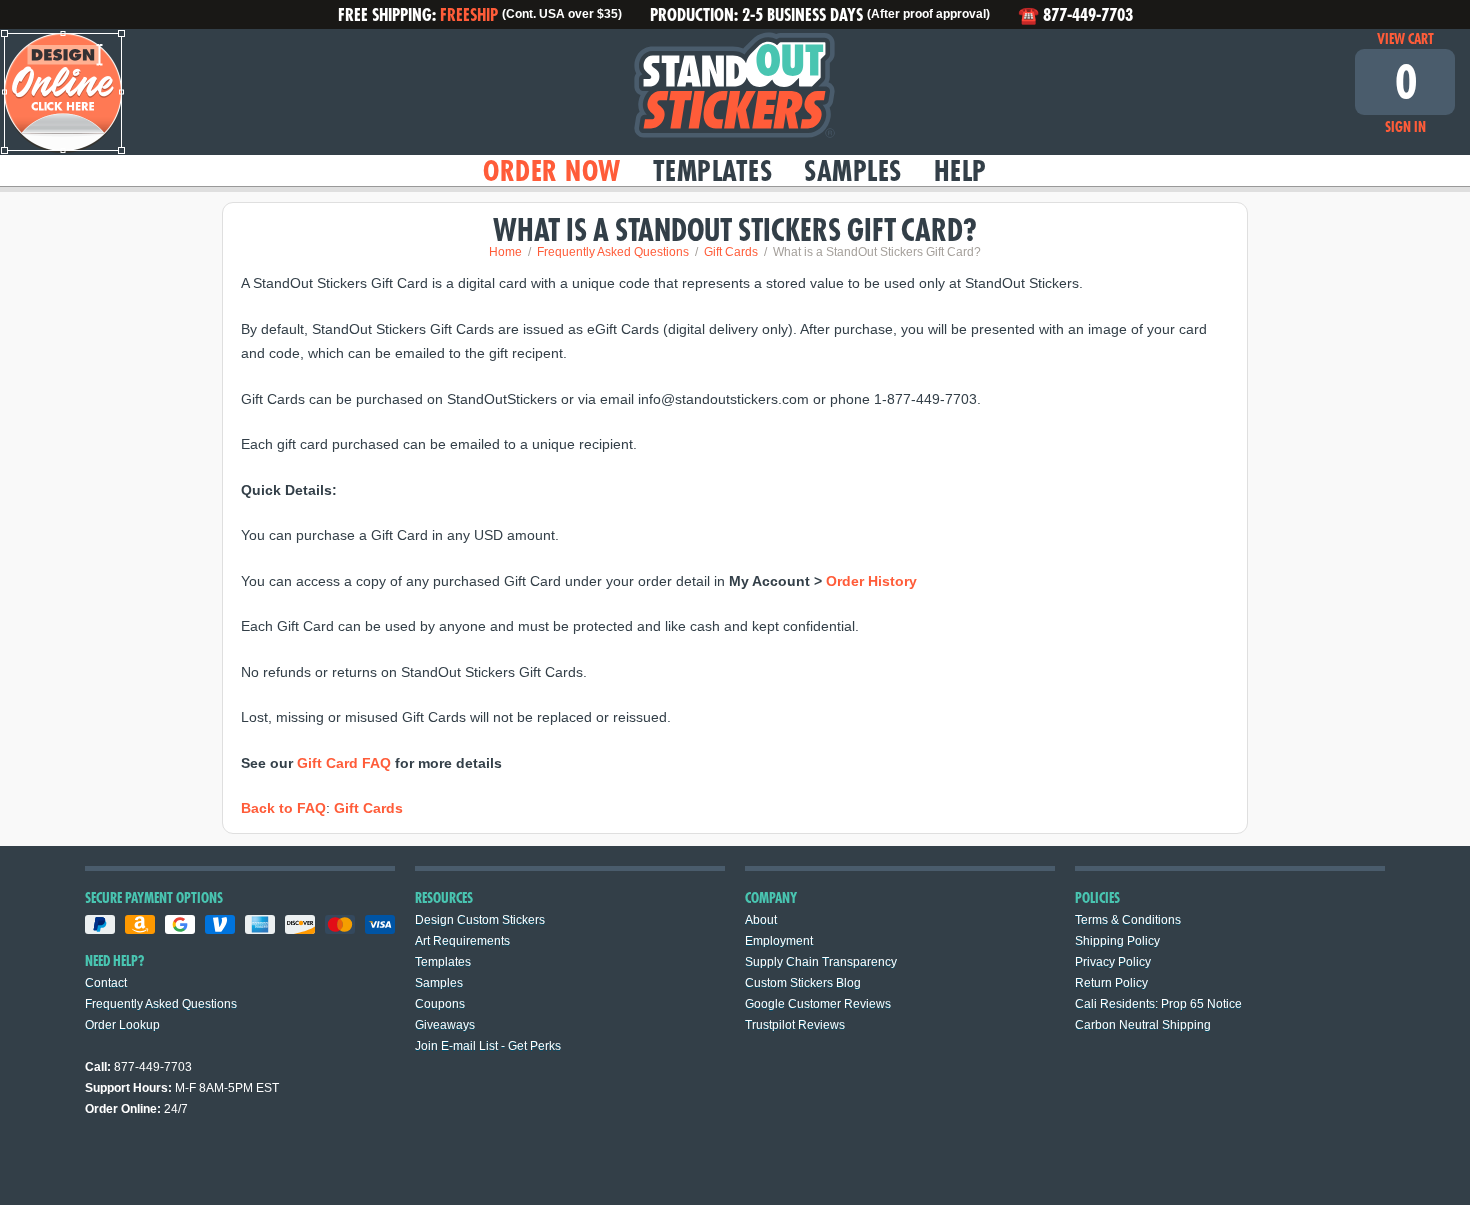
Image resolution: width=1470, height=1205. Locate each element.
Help (960, 170)
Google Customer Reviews (818, 1004)
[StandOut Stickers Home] (735, 92)
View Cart (1405, 39)
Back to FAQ (283, 808)
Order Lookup (122, 1025)
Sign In (1405, 127)
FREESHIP (469, 14)
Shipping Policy (1117, 941)
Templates (713, 170)
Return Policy (1111, 983)
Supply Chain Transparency (821, 962)
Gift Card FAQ (344, 763)
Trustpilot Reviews (795, 1025)
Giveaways (445, 1025)
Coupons (440, 1004)
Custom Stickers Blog (803, 983)
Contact (106, 983)
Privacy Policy (1113, 962)
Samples (853, 170)
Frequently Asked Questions (161, 1004)
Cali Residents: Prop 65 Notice (1158, 1004)
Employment (779, 941)
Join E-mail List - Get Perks (488, 1046)
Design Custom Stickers (480, 920)
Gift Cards (368, 808)
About (761, 920)
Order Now (552, 170)
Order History (871, 581)
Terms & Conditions (1128, 920)
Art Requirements (462, 941)
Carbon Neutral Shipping (1143, 1025)
